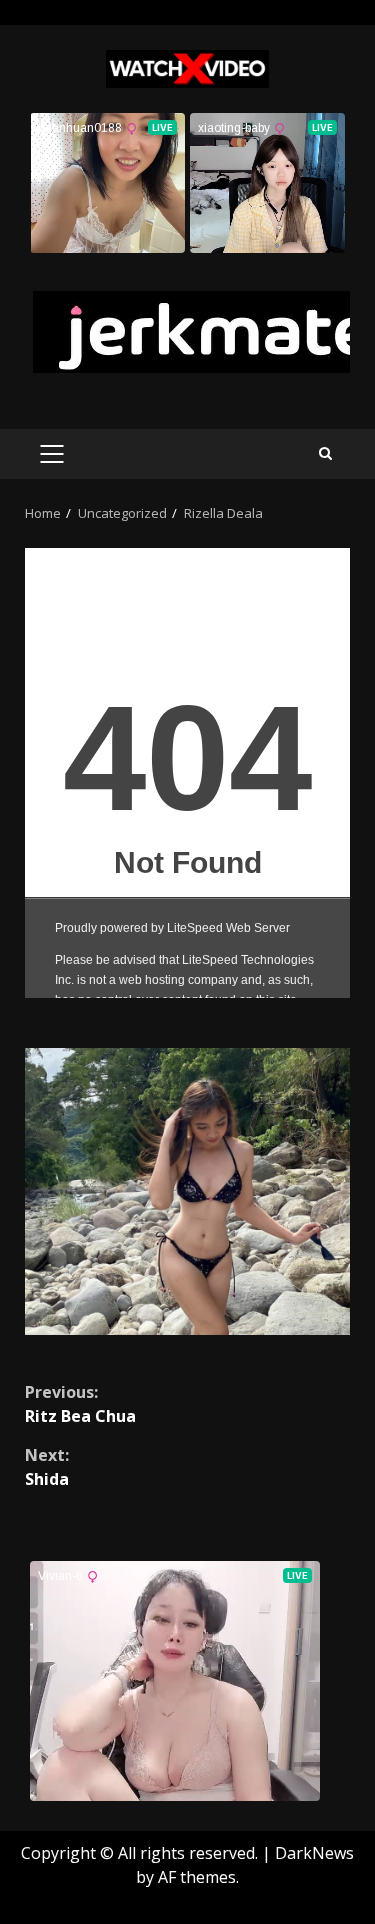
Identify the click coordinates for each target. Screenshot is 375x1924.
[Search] (325, 453)
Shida (47, 1467)
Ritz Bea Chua (80, 1404)
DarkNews (314, 1853)
